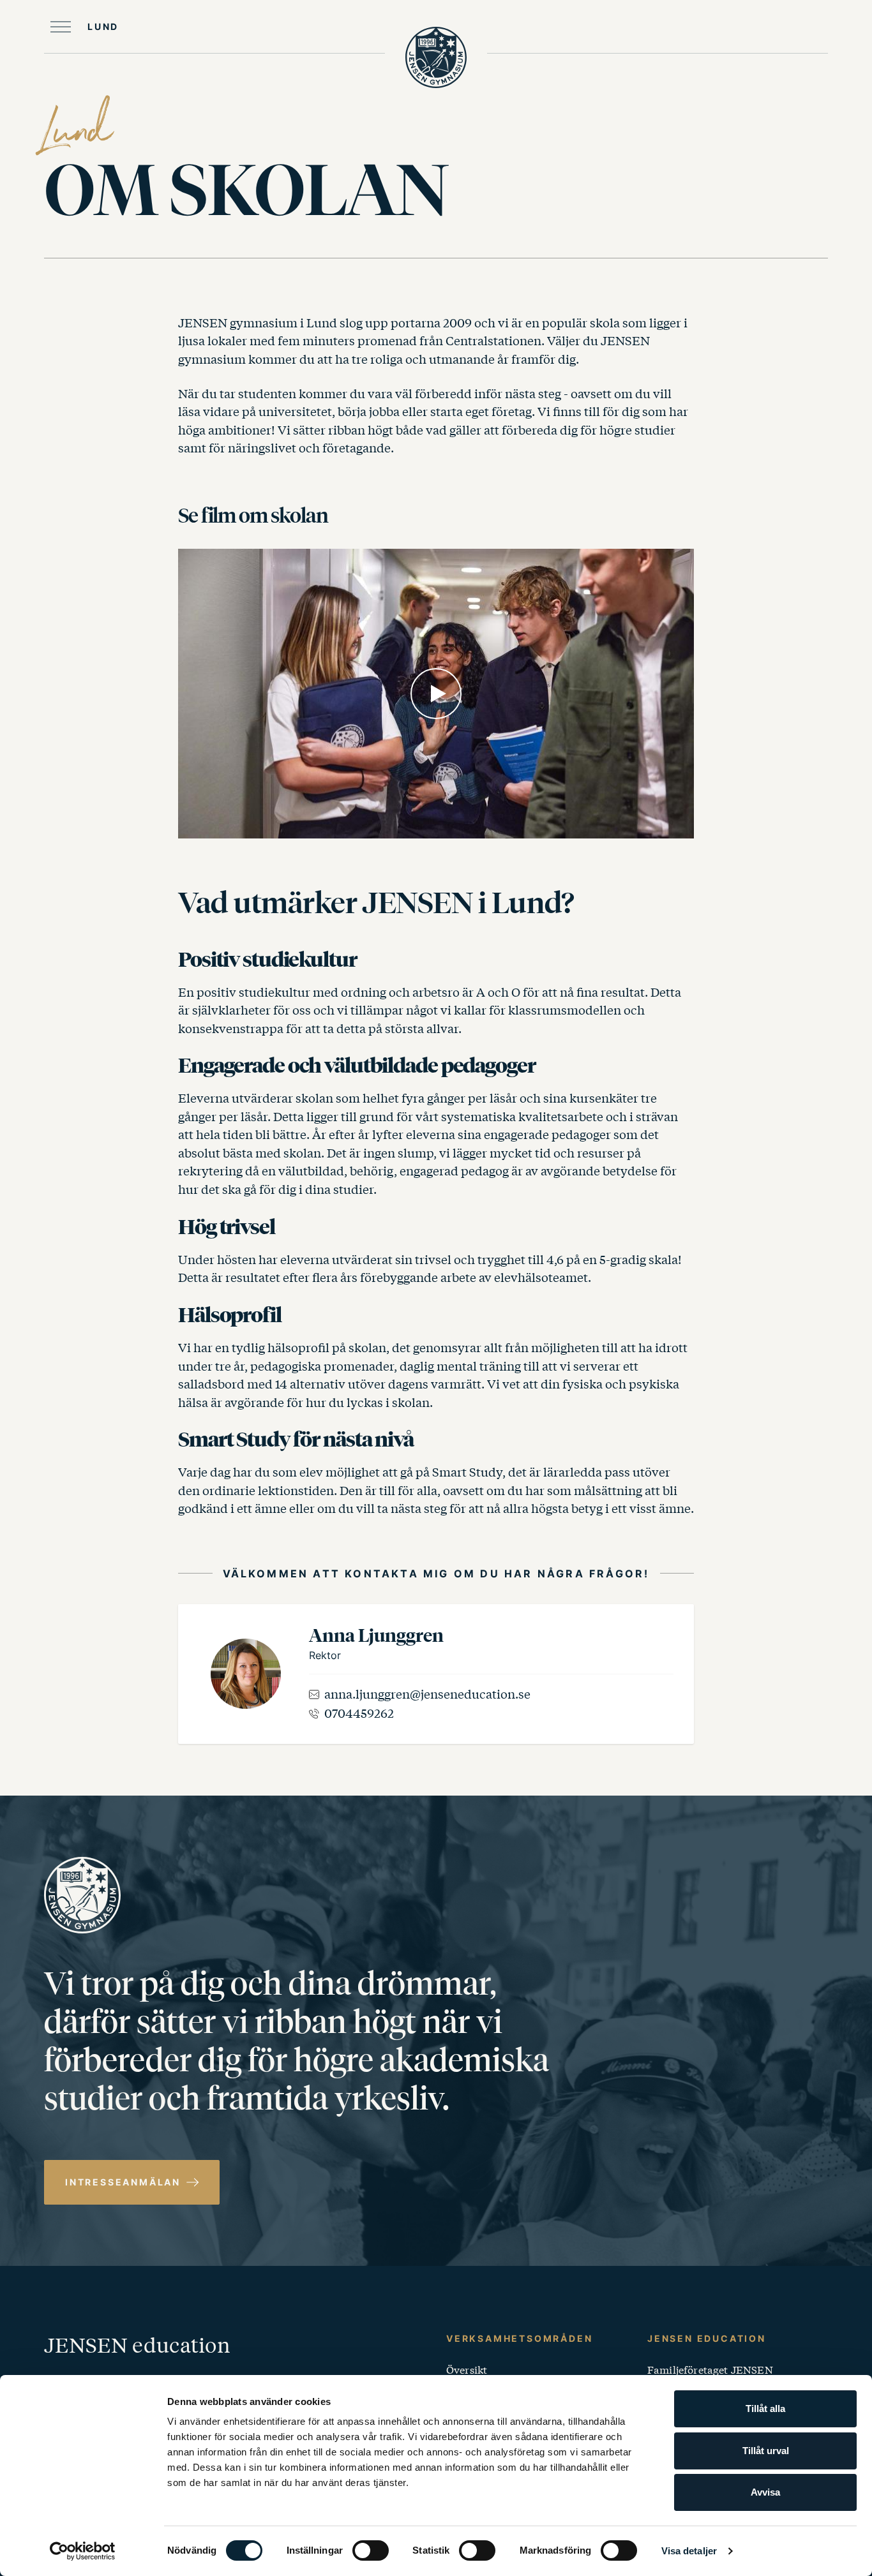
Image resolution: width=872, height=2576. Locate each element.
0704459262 (359, 1713)
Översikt (467, 2369)
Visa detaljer (689, 2551)
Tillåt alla (765, 2408)
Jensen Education (707, 2338)
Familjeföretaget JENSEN (710, 2369)
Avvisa (765, 2492)
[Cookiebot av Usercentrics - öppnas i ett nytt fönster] (83, 2551)
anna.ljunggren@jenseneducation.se (427, 1694)
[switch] (371, 2550)
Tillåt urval (766, 2451)
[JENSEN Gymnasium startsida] (436, 57)
